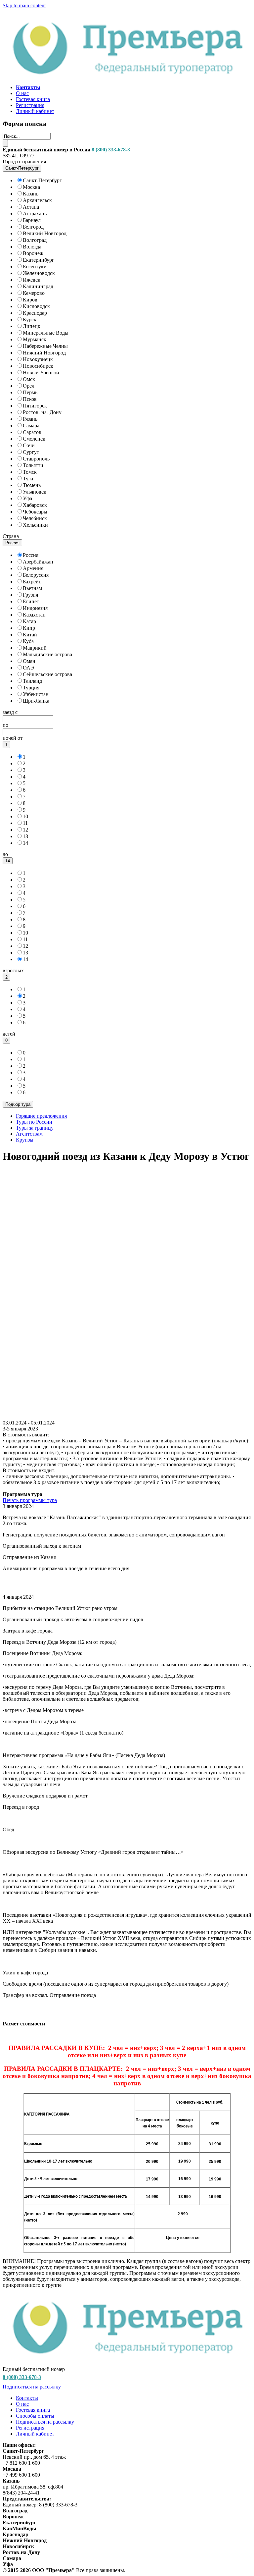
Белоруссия (36, 575)
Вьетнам (32, 588)
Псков (30, 399)
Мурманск (35, 339)
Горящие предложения (41, 1116)
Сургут (31, 452)
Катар (29, 621)
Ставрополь (36, 459)
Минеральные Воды (46, 333)
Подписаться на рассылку (32, 2387)
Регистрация (30, 105)
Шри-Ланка (36, 701)
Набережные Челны (45, 346)
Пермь (30, 392)
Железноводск (39, 273)
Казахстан (34, 615)
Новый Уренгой (41, 373)
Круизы (25, 1140)
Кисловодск (36, 306)
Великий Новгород (45, 233)
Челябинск (35, 518)
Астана (31, 207)
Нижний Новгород (44, 353)
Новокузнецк (38, 359)
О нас (22, 93)
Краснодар (35, 313)
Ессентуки (35, 267)
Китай (30, 635)
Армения (33, 568)
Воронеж (33, 253)
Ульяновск (35, 492)
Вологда (32, 247)
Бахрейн (32, 582)
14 (25, 843)
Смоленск (34, 439)
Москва (31, 187)
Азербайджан (38, 562)
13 (25, 836)
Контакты (27, 2398)
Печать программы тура (30, 1500)
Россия (31, 555)
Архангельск (37, 200)
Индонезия (35, 608)
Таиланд (32, 681)
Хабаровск (35, 505)
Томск (30, 472)
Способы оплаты (35, 2416)
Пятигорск (35, 406)
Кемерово (34, 293)
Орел (29, 386)
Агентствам (29, 1134)
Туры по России (34, 1122)
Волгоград (35, 240)
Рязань (30, 419)
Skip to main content (24, 5)
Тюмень (32, 485)
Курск (30, 320)
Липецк (32, 326)
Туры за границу (35, 1128)
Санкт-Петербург (42, 180)
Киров (30, 300)
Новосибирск (38, 366)
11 (25, 823)
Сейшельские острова (47, 674)
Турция (31, 688)
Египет (31, 601)
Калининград (38, 286)
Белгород (33, 227)
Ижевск (32, 280)
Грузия (30, 595)
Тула (28, 479)
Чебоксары (35, 512)
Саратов (32, 432)
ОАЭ (28, 668)
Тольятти (33, 465)
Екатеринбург (39, 260)
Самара (31, 426)
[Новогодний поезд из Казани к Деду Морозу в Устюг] (127, 1417)
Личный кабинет (35, 111)
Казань (31, 194)
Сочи (29, 445)
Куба (28, 641)
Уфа (27, 498)
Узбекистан (36, 694)
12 (25, 830)
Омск (29, 379)
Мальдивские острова (47, 654)
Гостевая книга (33, 99)
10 (25, 816)
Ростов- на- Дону (42, 412)
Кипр (29, 628)
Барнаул (32, 220)
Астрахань (35, 214)
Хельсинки (35, 525)
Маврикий (35, 648)
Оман (29, 661)
